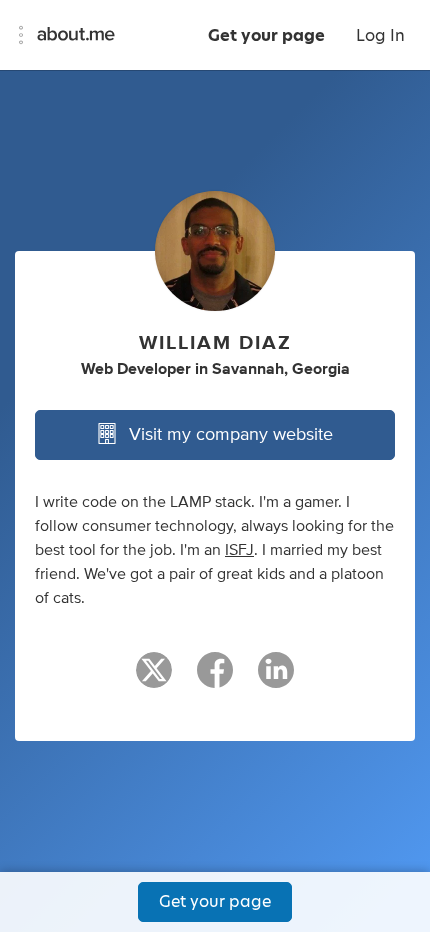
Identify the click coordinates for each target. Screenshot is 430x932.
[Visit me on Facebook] (215, 679)
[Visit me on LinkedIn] (276, 679)
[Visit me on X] (154, 679)
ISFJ (239, 550)
